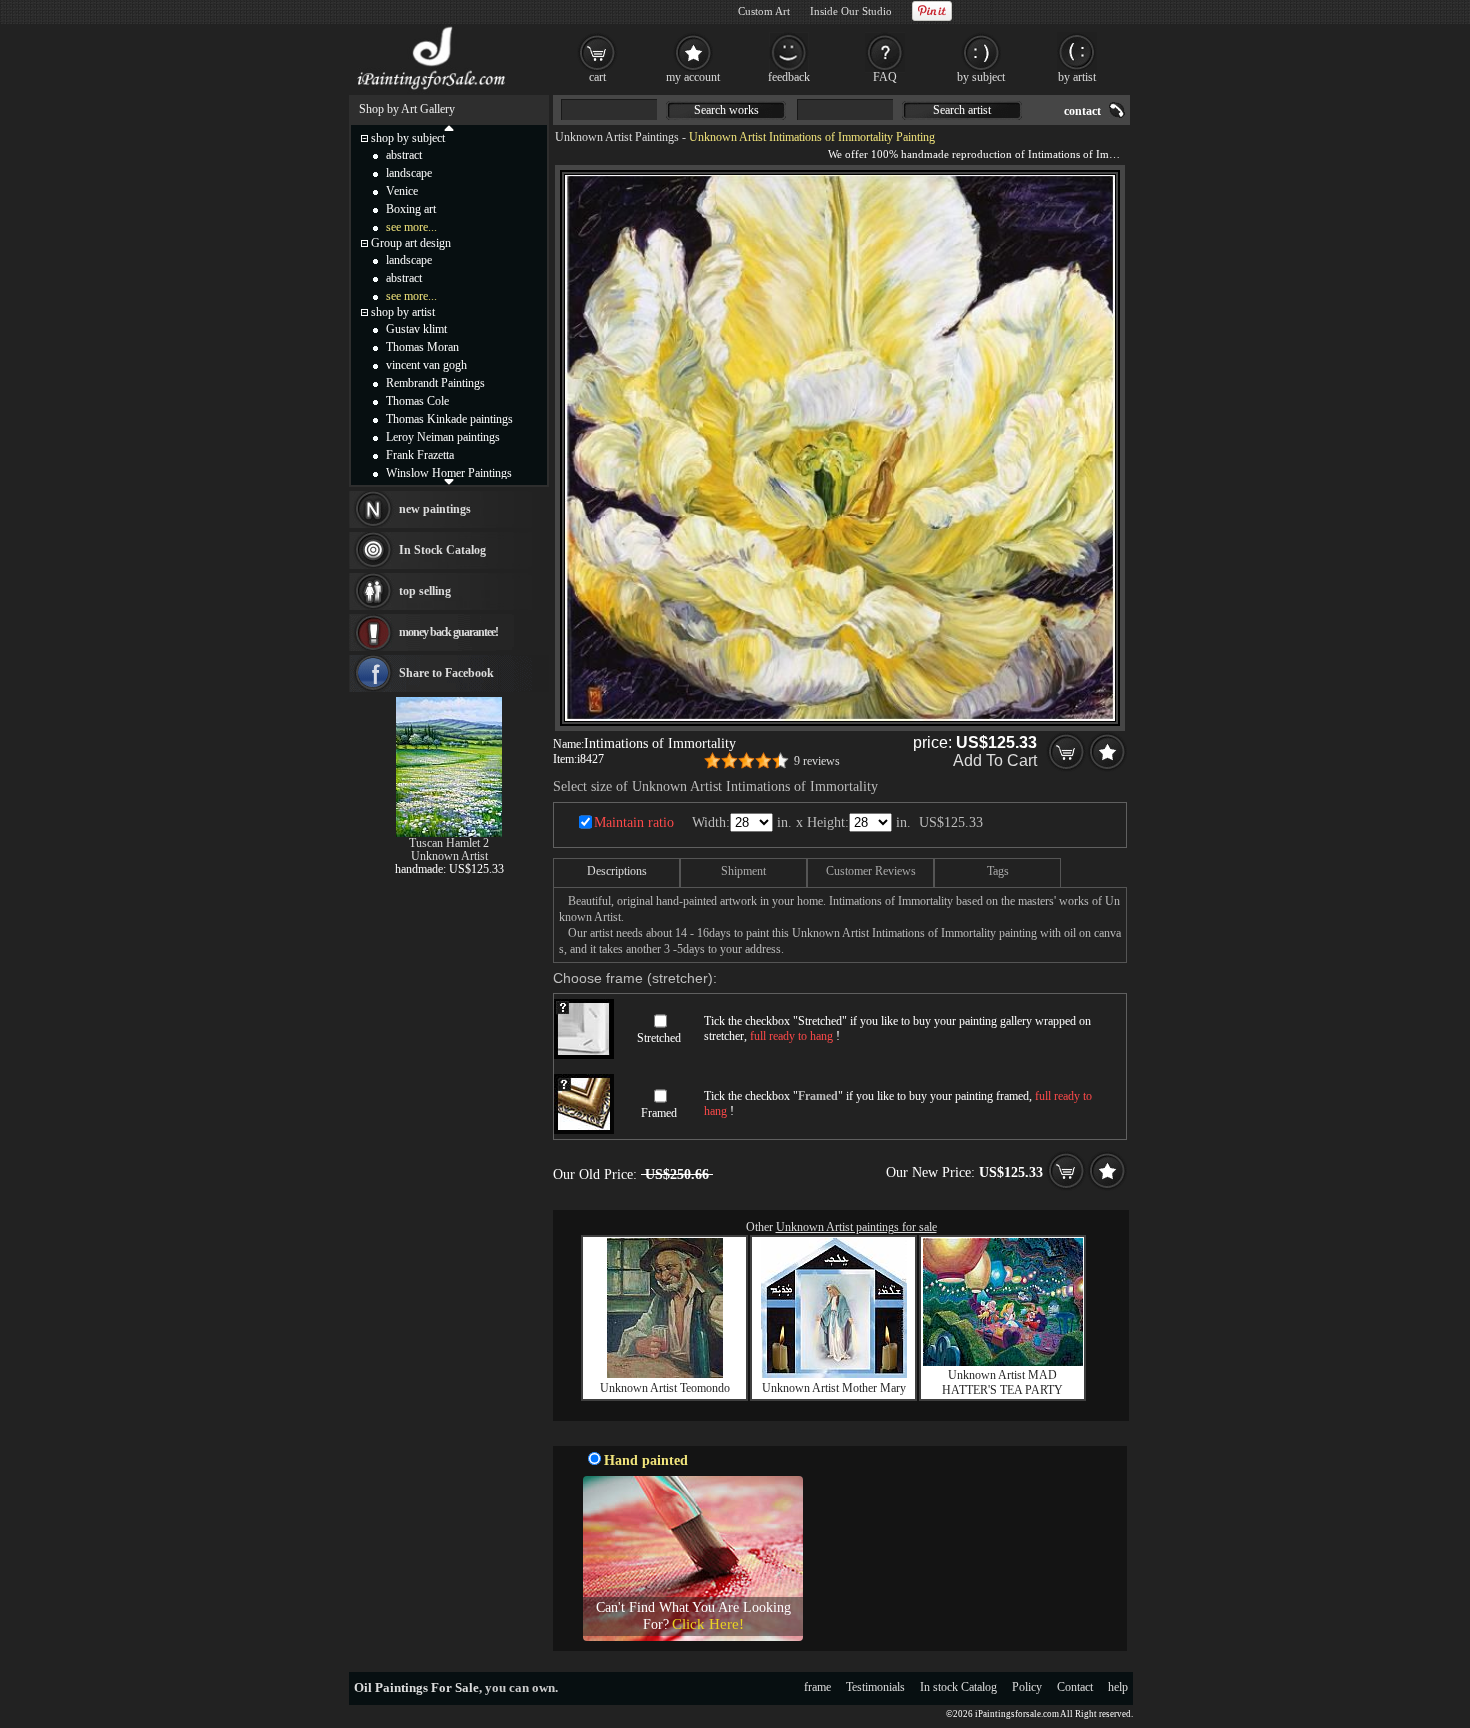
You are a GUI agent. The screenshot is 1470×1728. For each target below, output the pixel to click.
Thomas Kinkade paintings (449, 419)
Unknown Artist (449, 856)
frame (817, 1687)
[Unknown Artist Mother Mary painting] (834, 1374)
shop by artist (403, 312)
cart (597, 77)
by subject (981, 77)
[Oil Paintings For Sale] (432, 90)
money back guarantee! (448, 632)
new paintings (435, 509)
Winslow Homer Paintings (449, 473)
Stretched (659, 1038)
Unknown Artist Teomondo (665, 1388)
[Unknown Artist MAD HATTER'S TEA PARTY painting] (1003, 1362)
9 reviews (817, 761)
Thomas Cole (417, 401)
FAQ (885, 77)
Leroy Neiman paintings (443, 437)
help (1118, 1687)
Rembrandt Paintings (435, 383)
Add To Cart (995, 760)
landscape (409, 173)
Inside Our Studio (851, 11)
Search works (726, 110)
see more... (411, 227)
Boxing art (411, 209)
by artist (1077, 77)
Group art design (411, 243)
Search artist (962, 110)
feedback (789, 77)
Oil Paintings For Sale (416, 1687)
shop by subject (408, 138)
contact (1082, 111)
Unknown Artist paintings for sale (856, 1227)
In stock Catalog (958, 1687)
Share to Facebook (446, 673)
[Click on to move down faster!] (449, 481)
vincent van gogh (426, 365)
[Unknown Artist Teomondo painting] (665, 1374)
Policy (1027, 1687)
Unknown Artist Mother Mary (834, 1388)
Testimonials (875, 1687)
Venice (402, 191)
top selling (425, 591)
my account (693, 77)
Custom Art (764, 11)
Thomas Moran (422, 347)
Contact (1075, 1687)
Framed (659, 1113)
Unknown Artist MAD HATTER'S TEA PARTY (1002, 1382)
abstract (404, 155)
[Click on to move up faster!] (449, 127)
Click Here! (708, 1624)
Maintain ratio (634, 822)
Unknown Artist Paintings (617, 137)
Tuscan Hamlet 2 (449, 843)
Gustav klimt (416, 329)
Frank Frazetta (420, 455)
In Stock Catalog (442, 550)
